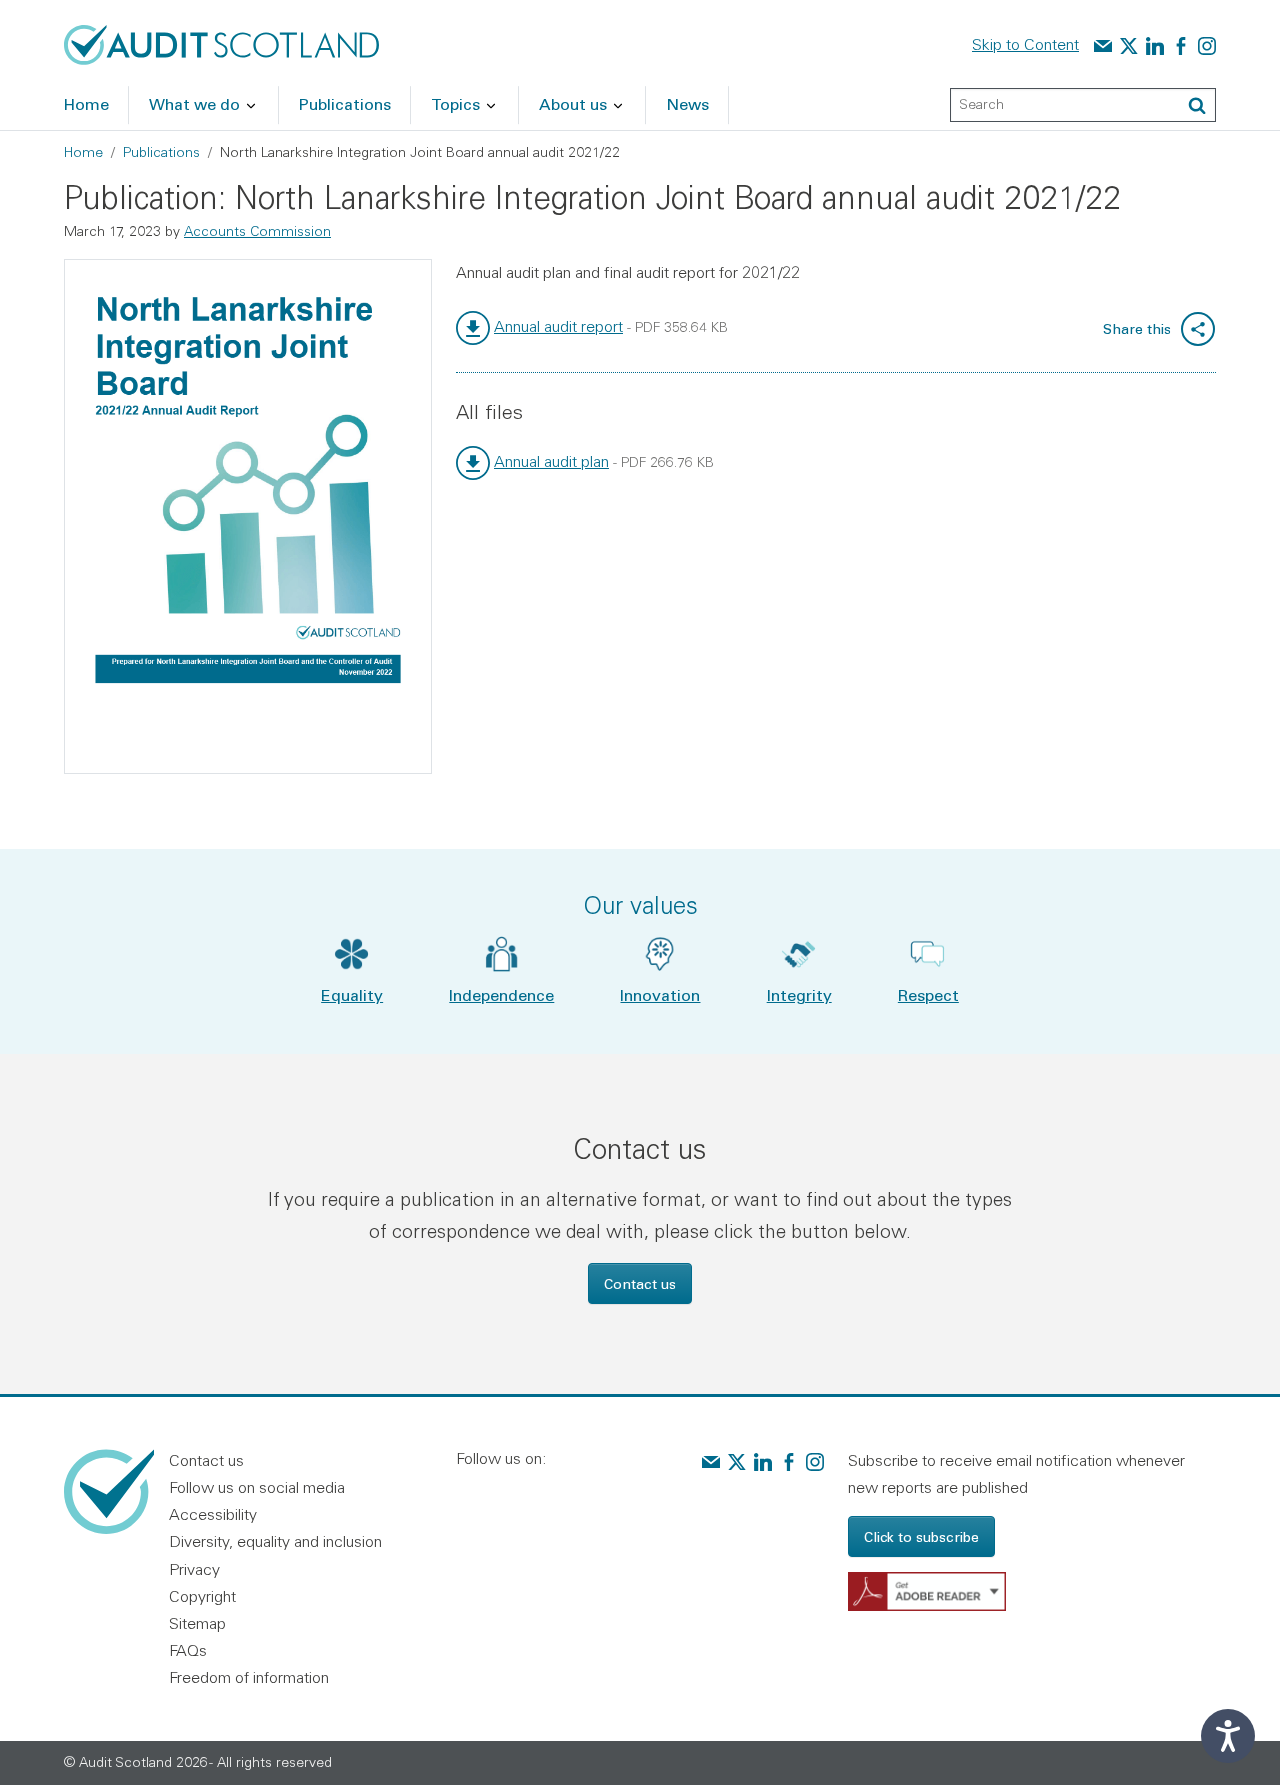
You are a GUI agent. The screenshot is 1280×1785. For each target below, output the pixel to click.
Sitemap (197, 1623)
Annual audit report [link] (558, 326)
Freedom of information (249, 1677)
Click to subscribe (921, 1536)
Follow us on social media (257, 1487)
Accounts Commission (257, 231)
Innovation (660, 994)
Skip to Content (1025, 44)
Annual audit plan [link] (551, 461)
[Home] (221, 43)
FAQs (188, 1650)
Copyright (202, 1596)
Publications (161, 152)
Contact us (640, 1283)
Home (83, 152)
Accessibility (213, 1514)
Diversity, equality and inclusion (275, 1541)
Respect (928, 994)
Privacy (194, 1569)
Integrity (799, 994)
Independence (501, 994)
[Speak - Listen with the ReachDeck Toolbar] (1228, 1736)
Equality (352, 994)
